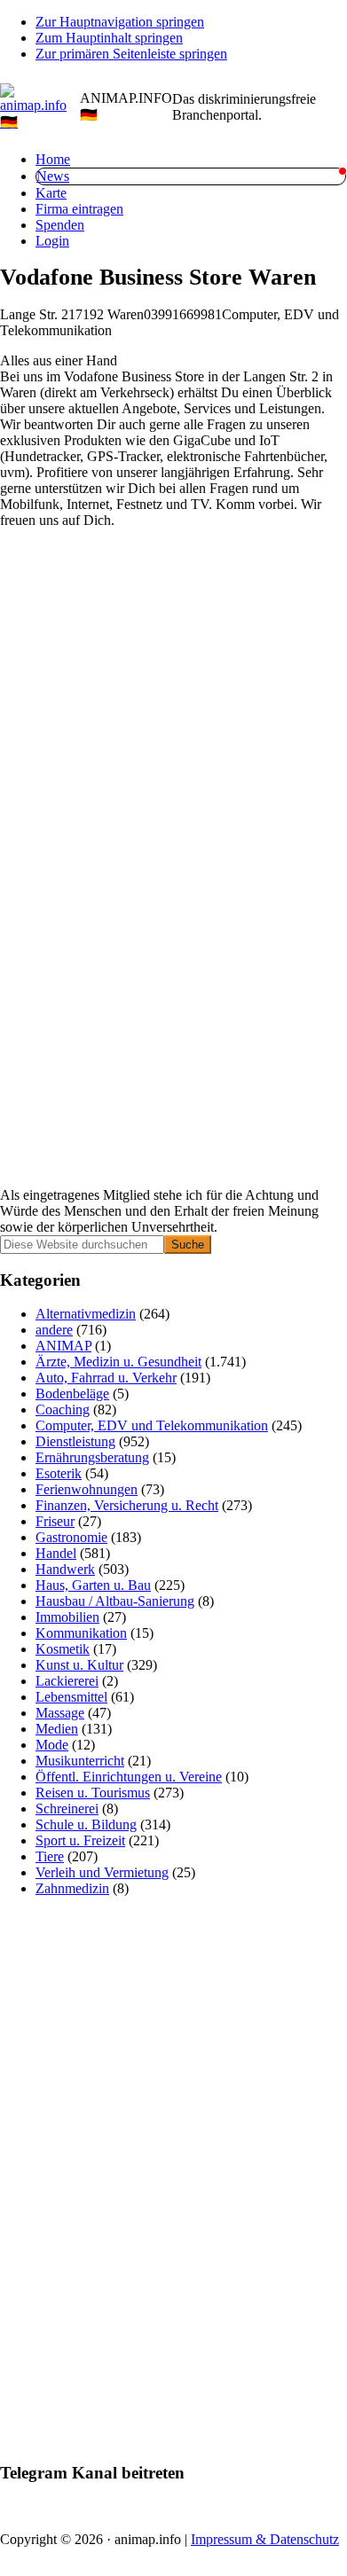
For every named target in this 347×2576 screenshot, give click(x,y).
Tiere (50, 1856)
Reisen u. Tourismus (93, 1793)
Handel (56, 1553)
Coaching (63, 1409)
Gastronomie (71, 1537)
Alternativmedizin (86, 1314)
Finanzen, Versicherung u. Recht (127, 1505)
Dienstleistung (75, 1441)
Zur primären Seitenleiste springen (131, 54)
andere (54, 1330)
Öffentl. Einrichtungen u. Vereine (129, 1777)
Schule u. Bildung (86, 1824)
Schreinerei (67, 1809)
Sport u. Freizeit (80, 1840)
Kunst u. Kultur (79, 1665)
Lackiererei (67, 1681)
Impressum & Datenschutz (265, 2539)
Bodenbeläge (72, 1394)
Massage (60, 1713)
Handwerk (65, 1569)
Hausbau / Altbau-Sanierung (115, 1601)
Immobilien (67, 1617)
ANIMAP (63, 1346)
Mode (52, 1745)
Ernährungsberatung (92, 1457)
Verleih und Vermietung (102, 1872)
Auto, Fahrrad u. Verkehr (106, 1378)
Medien (57, 1729)
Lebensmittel (71, 1697)
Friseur (55, 1521)
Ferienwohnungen (87, 1489)
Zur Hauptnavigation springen (120, 22)
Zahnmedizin (72, 1888)
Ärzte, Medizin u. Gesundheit (118, 1362)
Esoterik (59, 1473)
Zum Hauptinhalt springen (109, 38)
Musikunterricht (80, 1761)
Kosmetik (63, 1649)
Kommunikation (81, 1633)
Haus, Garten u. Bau (93, 1585)
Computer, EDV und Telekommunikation (152, 1425)
